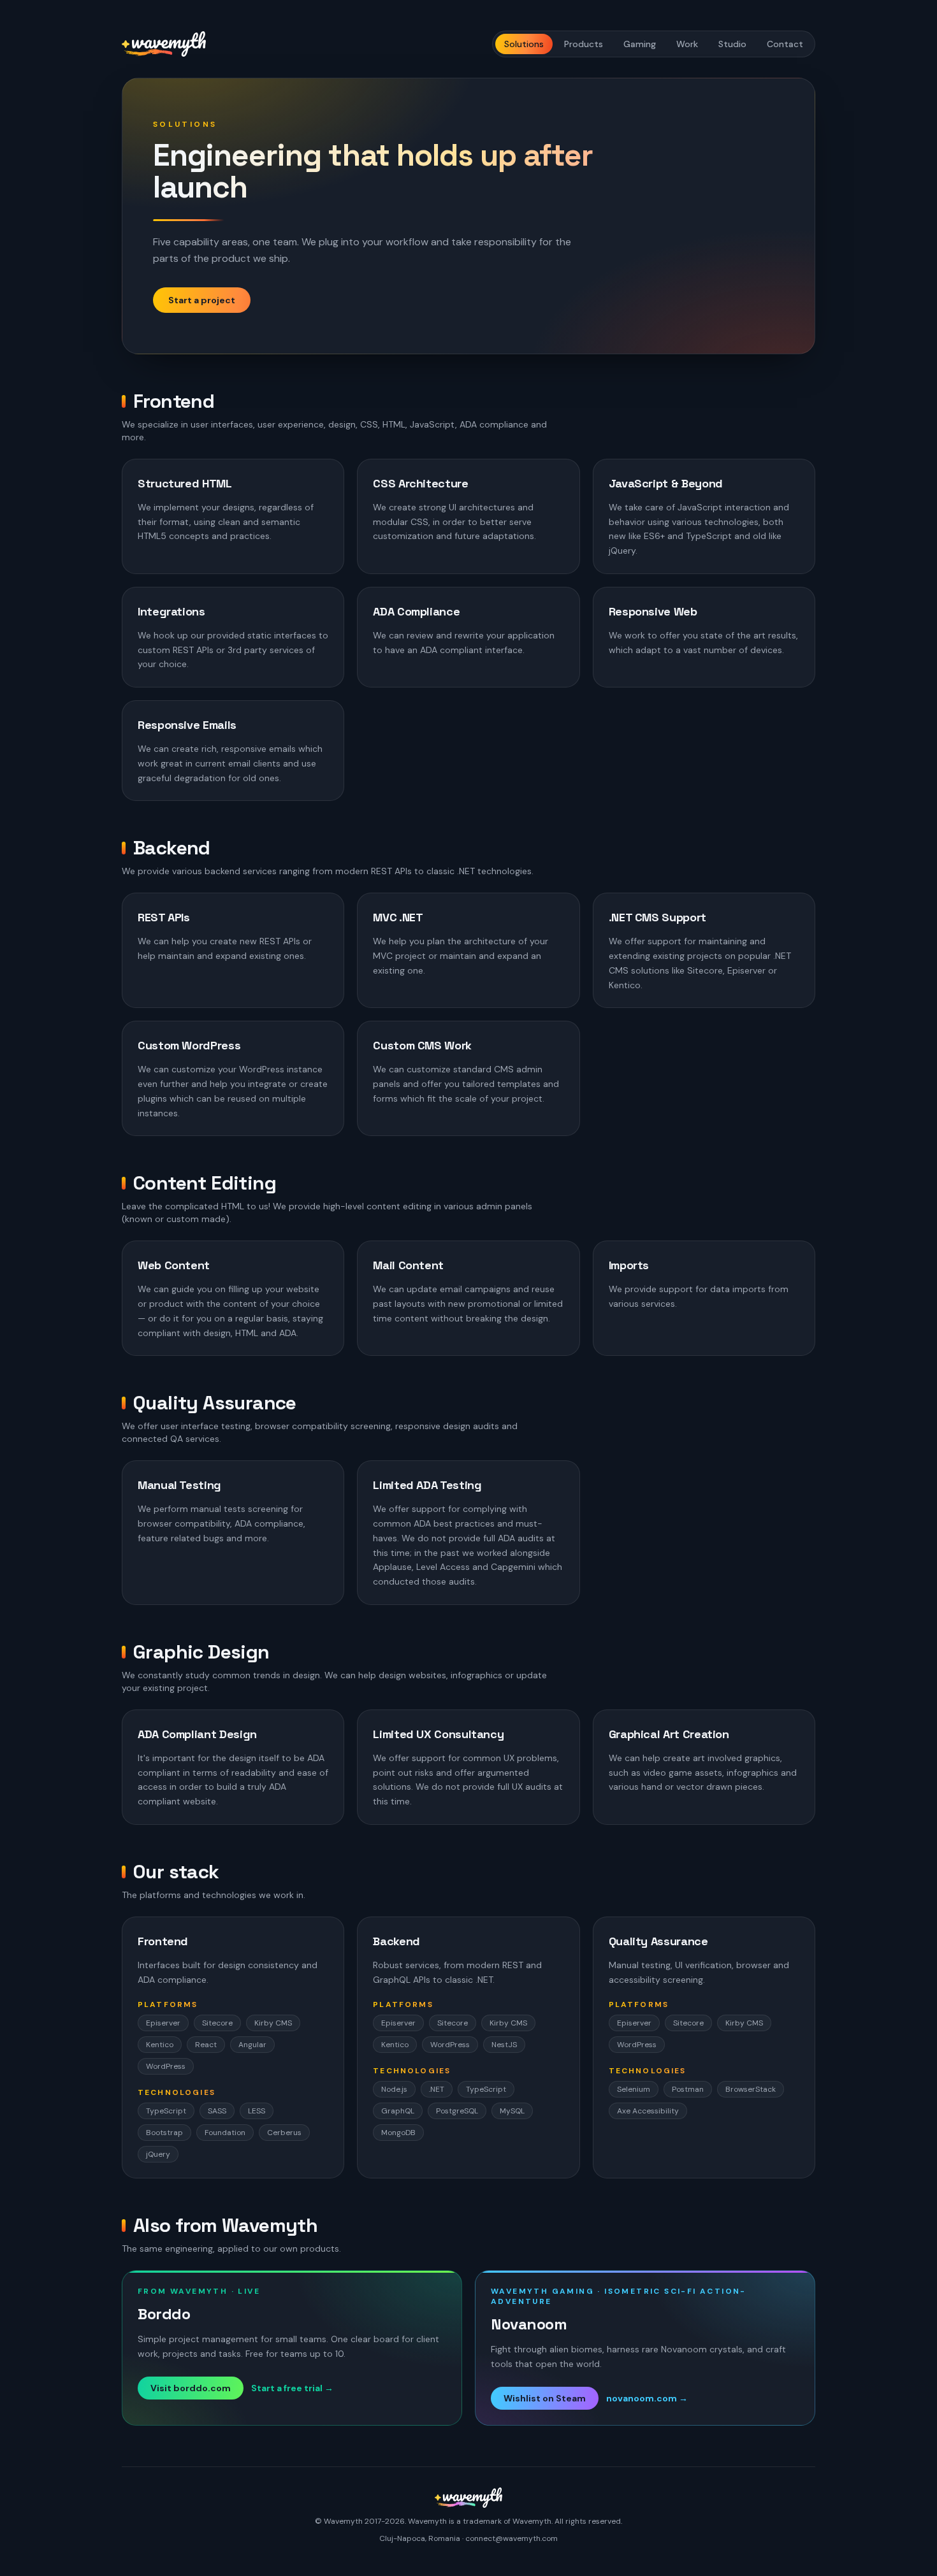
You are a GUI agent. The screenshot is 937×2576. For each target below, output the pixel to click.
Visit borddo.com (191, 2388)
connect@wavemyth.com (512, 2538)
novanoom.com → (647, 2398)
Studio (732, 44)
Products (584, 44)
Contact (785, 44)
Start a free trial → (292, 2388)
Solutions (524, 44)
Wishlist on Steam (545, 2398)
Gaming (640, 44)
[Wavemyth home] (164, 44)
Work (687, 44)
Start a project (202, 300)
